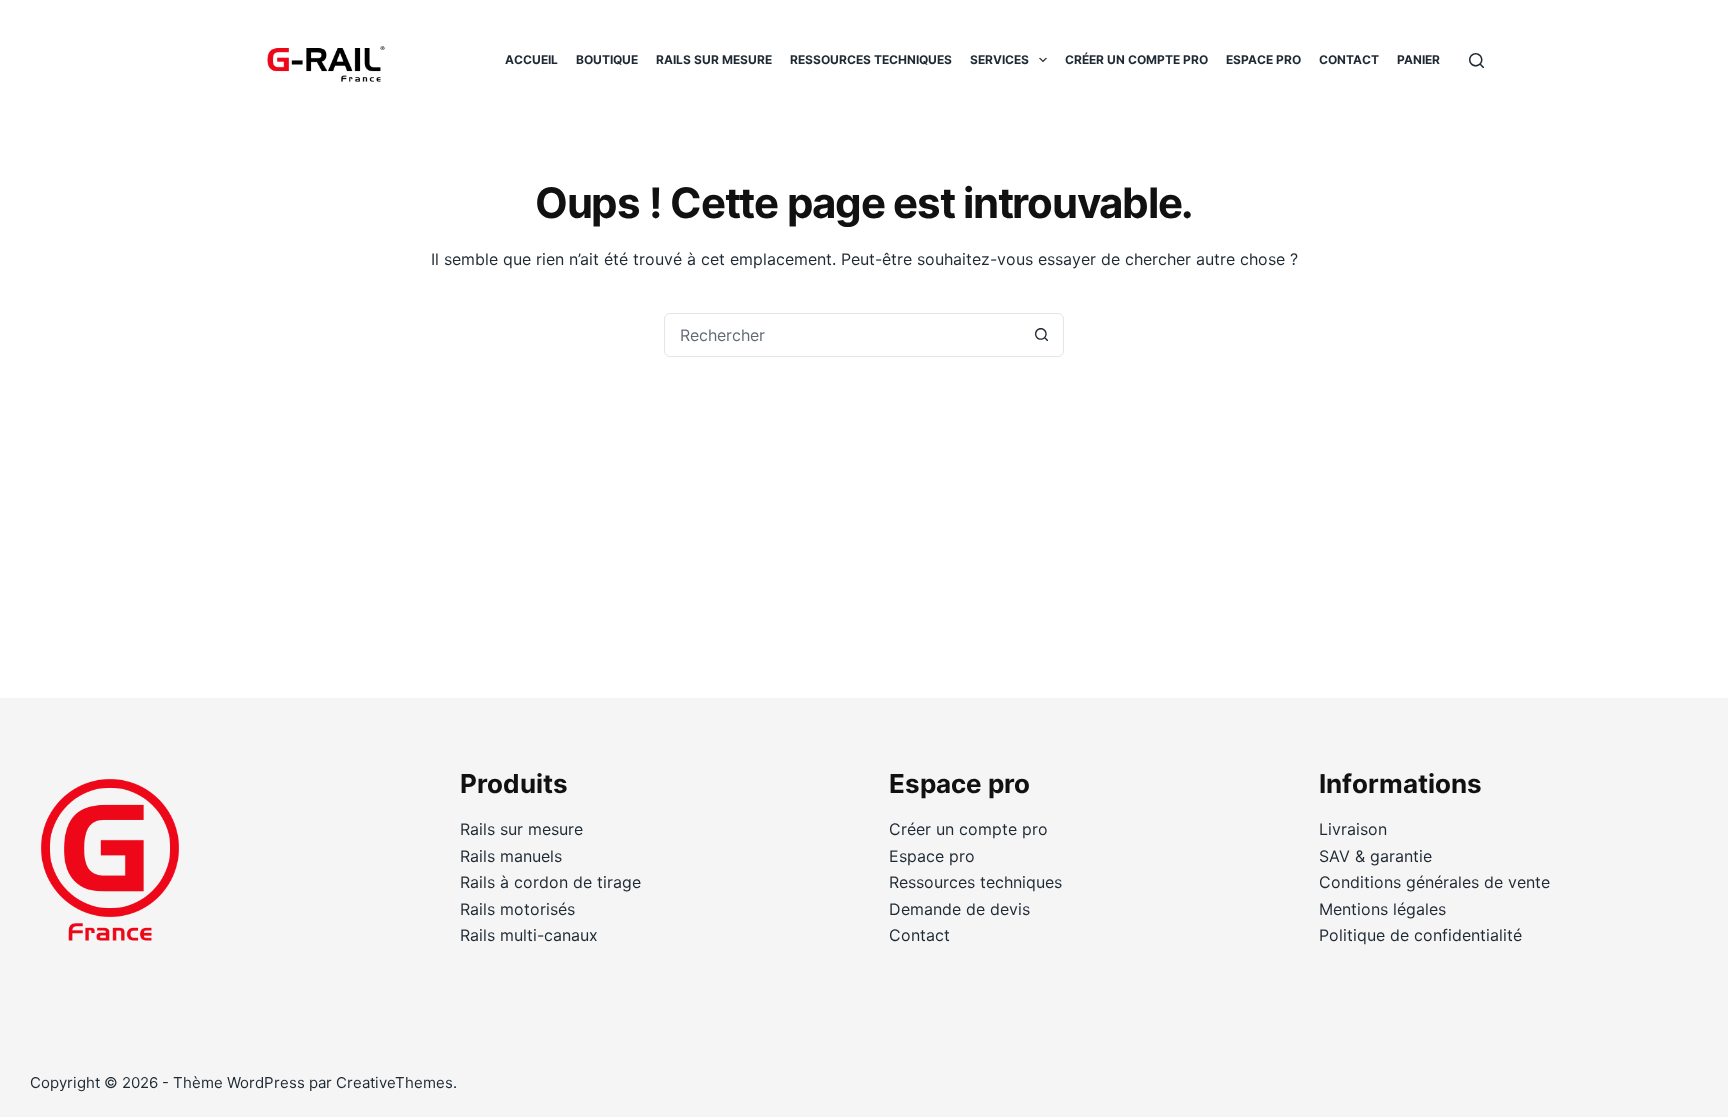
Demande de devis (959, 909)
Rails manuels (511, 856)
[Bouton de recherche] (1041, 335)
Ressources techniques (871, 59)
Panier (1418, 59)
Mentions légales (1382, 909)
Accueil (531, 59)
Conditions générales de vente (1434, 882)
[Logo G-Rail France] (324, 60)
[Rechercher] (1476, 60)
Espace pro (1263, 59)
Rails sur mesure (714, 59)
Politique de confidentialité (1420, 935)
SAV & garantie (1375, 856)
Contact (1349, 59)
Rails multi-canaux (529, 935)
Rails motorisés (517, 909)
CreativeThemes (394, 1082)
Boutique (607, 59)
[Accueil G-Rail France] (110, 871)
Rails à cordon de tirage (550, 882)
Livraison (1353, 829)
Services (999, 59)
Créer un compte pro (1136, 59)
